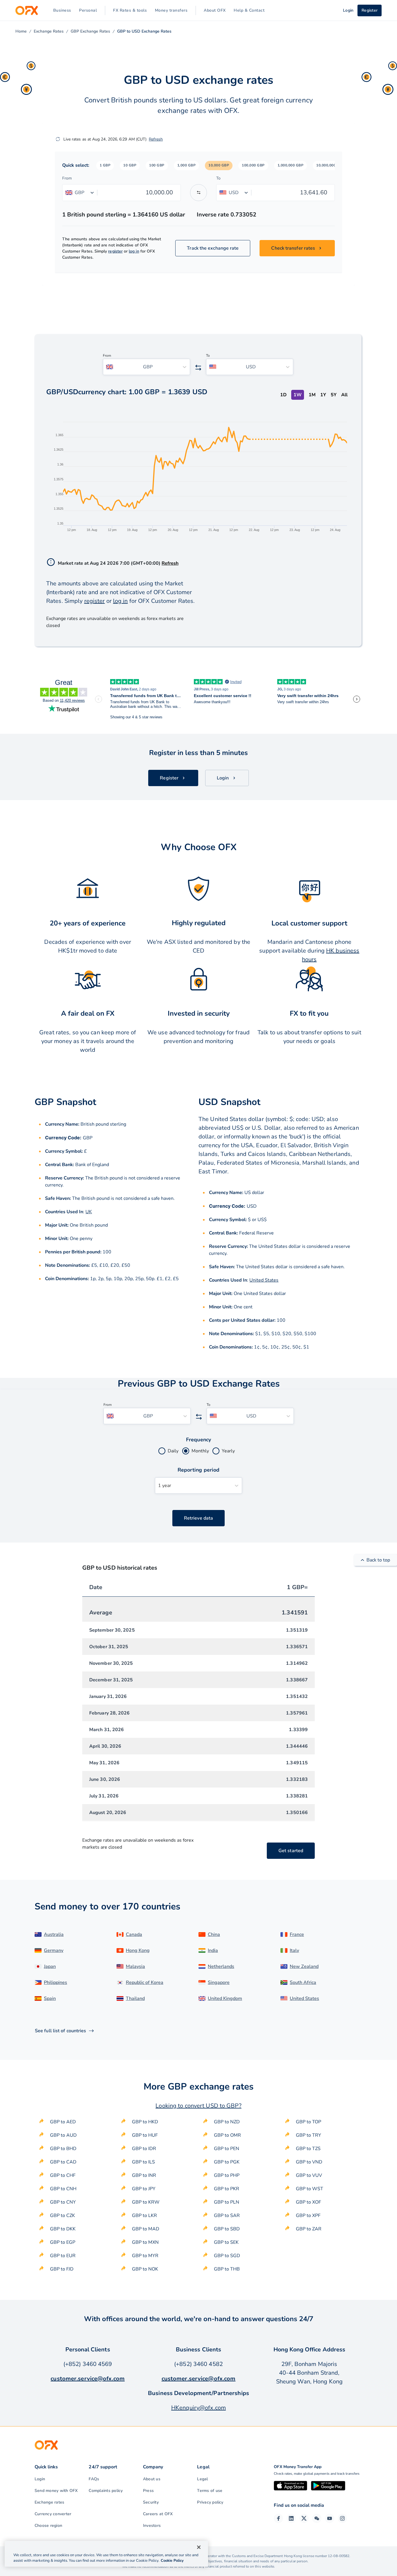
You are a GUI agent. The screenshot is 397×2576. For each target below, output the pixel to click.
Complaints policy (106, 2491)
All (344, 395)
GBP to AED (63, 2122)
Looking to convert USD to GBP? (198, 2106)
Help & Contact (249, 10)
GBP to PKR (227, 2189)
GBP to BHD (63, 2149)
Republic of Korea (145, 1982)
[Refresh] (58, 139)
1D (283, 395)
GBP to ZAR (309, 2229)
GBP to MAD (146, 2229)
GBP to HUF (145, 2135)
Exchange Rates (49, 31)
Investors (152, 2526)
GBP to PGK (227, 2162)
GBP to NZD (227, 2122)
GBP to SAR (227, 2216)
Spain (50, 1998)
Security (151, 2502)
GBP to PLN (227, 2202)
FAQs (94, 2479)
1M (312, 395)
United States (264, 1280)
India (213, 1950)
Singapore (219, 1982)
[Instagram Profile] (342, 2518)
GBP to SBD (227, 2229)
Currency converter (53, 2514)
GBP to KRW (146, 2202)
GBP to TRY (309, 2135)
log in (134, 251)
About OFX (215, 10)
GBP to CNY (63, 2202)
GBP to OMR (227, 2135)
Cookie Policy (172, 2561)
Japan (50, 1966)
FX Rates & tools (130, 10)
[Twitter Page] (304, 2518)
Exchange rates (49, 2502)
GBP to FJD (62, 2269)
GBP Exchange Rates (90, 31)
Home (21, 31)
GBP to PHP (227, 2175)
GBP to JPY (144, 2189)
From (67, 178)
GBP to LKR (144, 2216)
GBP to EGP (63, 2242)
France (297, 1934)
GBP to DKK (63, 2229)
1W (298, 395)
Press (148, 2491)
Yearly (228, 1451)
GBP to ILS (143, 2162)
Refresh (156, 139)
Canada (134, 1934)
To (218, 178)
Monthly (200, 1451)
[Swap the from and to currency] (199, 193)
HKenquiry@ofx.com (199, 2408)
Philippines (56, 1982)
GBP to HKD (145, 2122)
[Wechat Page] (317, 2518)
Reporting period (199, 1470)
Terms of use (210, 2491)
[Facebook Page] (278, 2518)
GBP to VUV (309, 2175)
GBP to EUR (63, 2256)
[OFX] (27, 10)
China (214, 1934)
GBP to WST (310, 2189)
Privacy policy (210, 2502)
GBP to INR (144, 2175)
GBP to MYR (145, 2256)
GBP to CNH (63, 2189)
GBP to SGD (227, 2256)
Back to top (378, 1560)
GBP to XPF (308, 2216)
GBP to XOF (309, 2202)
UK (89, 1212)
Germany (54, 1950)
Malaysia (135, 1966)
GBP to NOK (145, 2269)
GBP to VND (309, 2162)
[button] (105, 166)
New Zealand (304, 1966)
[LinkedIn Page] (291, 2518)
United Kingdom (225, 1998)
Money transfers (171, 10)
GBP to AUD (63, 2135)
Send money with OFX (56, 2491)
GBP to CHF (63, 2175)
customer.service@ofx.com (88, 2379)
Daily (173, 1451)
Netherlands (221, 1966)
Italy (294, 1950)
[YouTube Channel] (330, 2518)
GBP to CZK (62, 2216)
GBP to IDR (144, 2149)
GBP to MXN (145, 2242)
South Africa (303, 1982)
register (115, 251)
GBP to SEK (226, 2242)
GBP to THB (227, 2269)
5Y (334, 395)
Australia (54, 1934)
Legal (202, 2479)
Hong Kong (138, 1950)
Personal (88, 10)
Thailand (135, 1998)
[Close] (199, 2547)
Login (40, 2479)
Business (62, 10)
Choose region (48, 2526)
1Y (323, 395)
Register (370, 10)
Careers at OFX (158, 2514)
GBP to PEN (227, 2149)
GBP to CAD (63, 2162)
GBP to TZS (308, 2149)
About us (152, 2479)
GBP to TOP (309, 2122)
